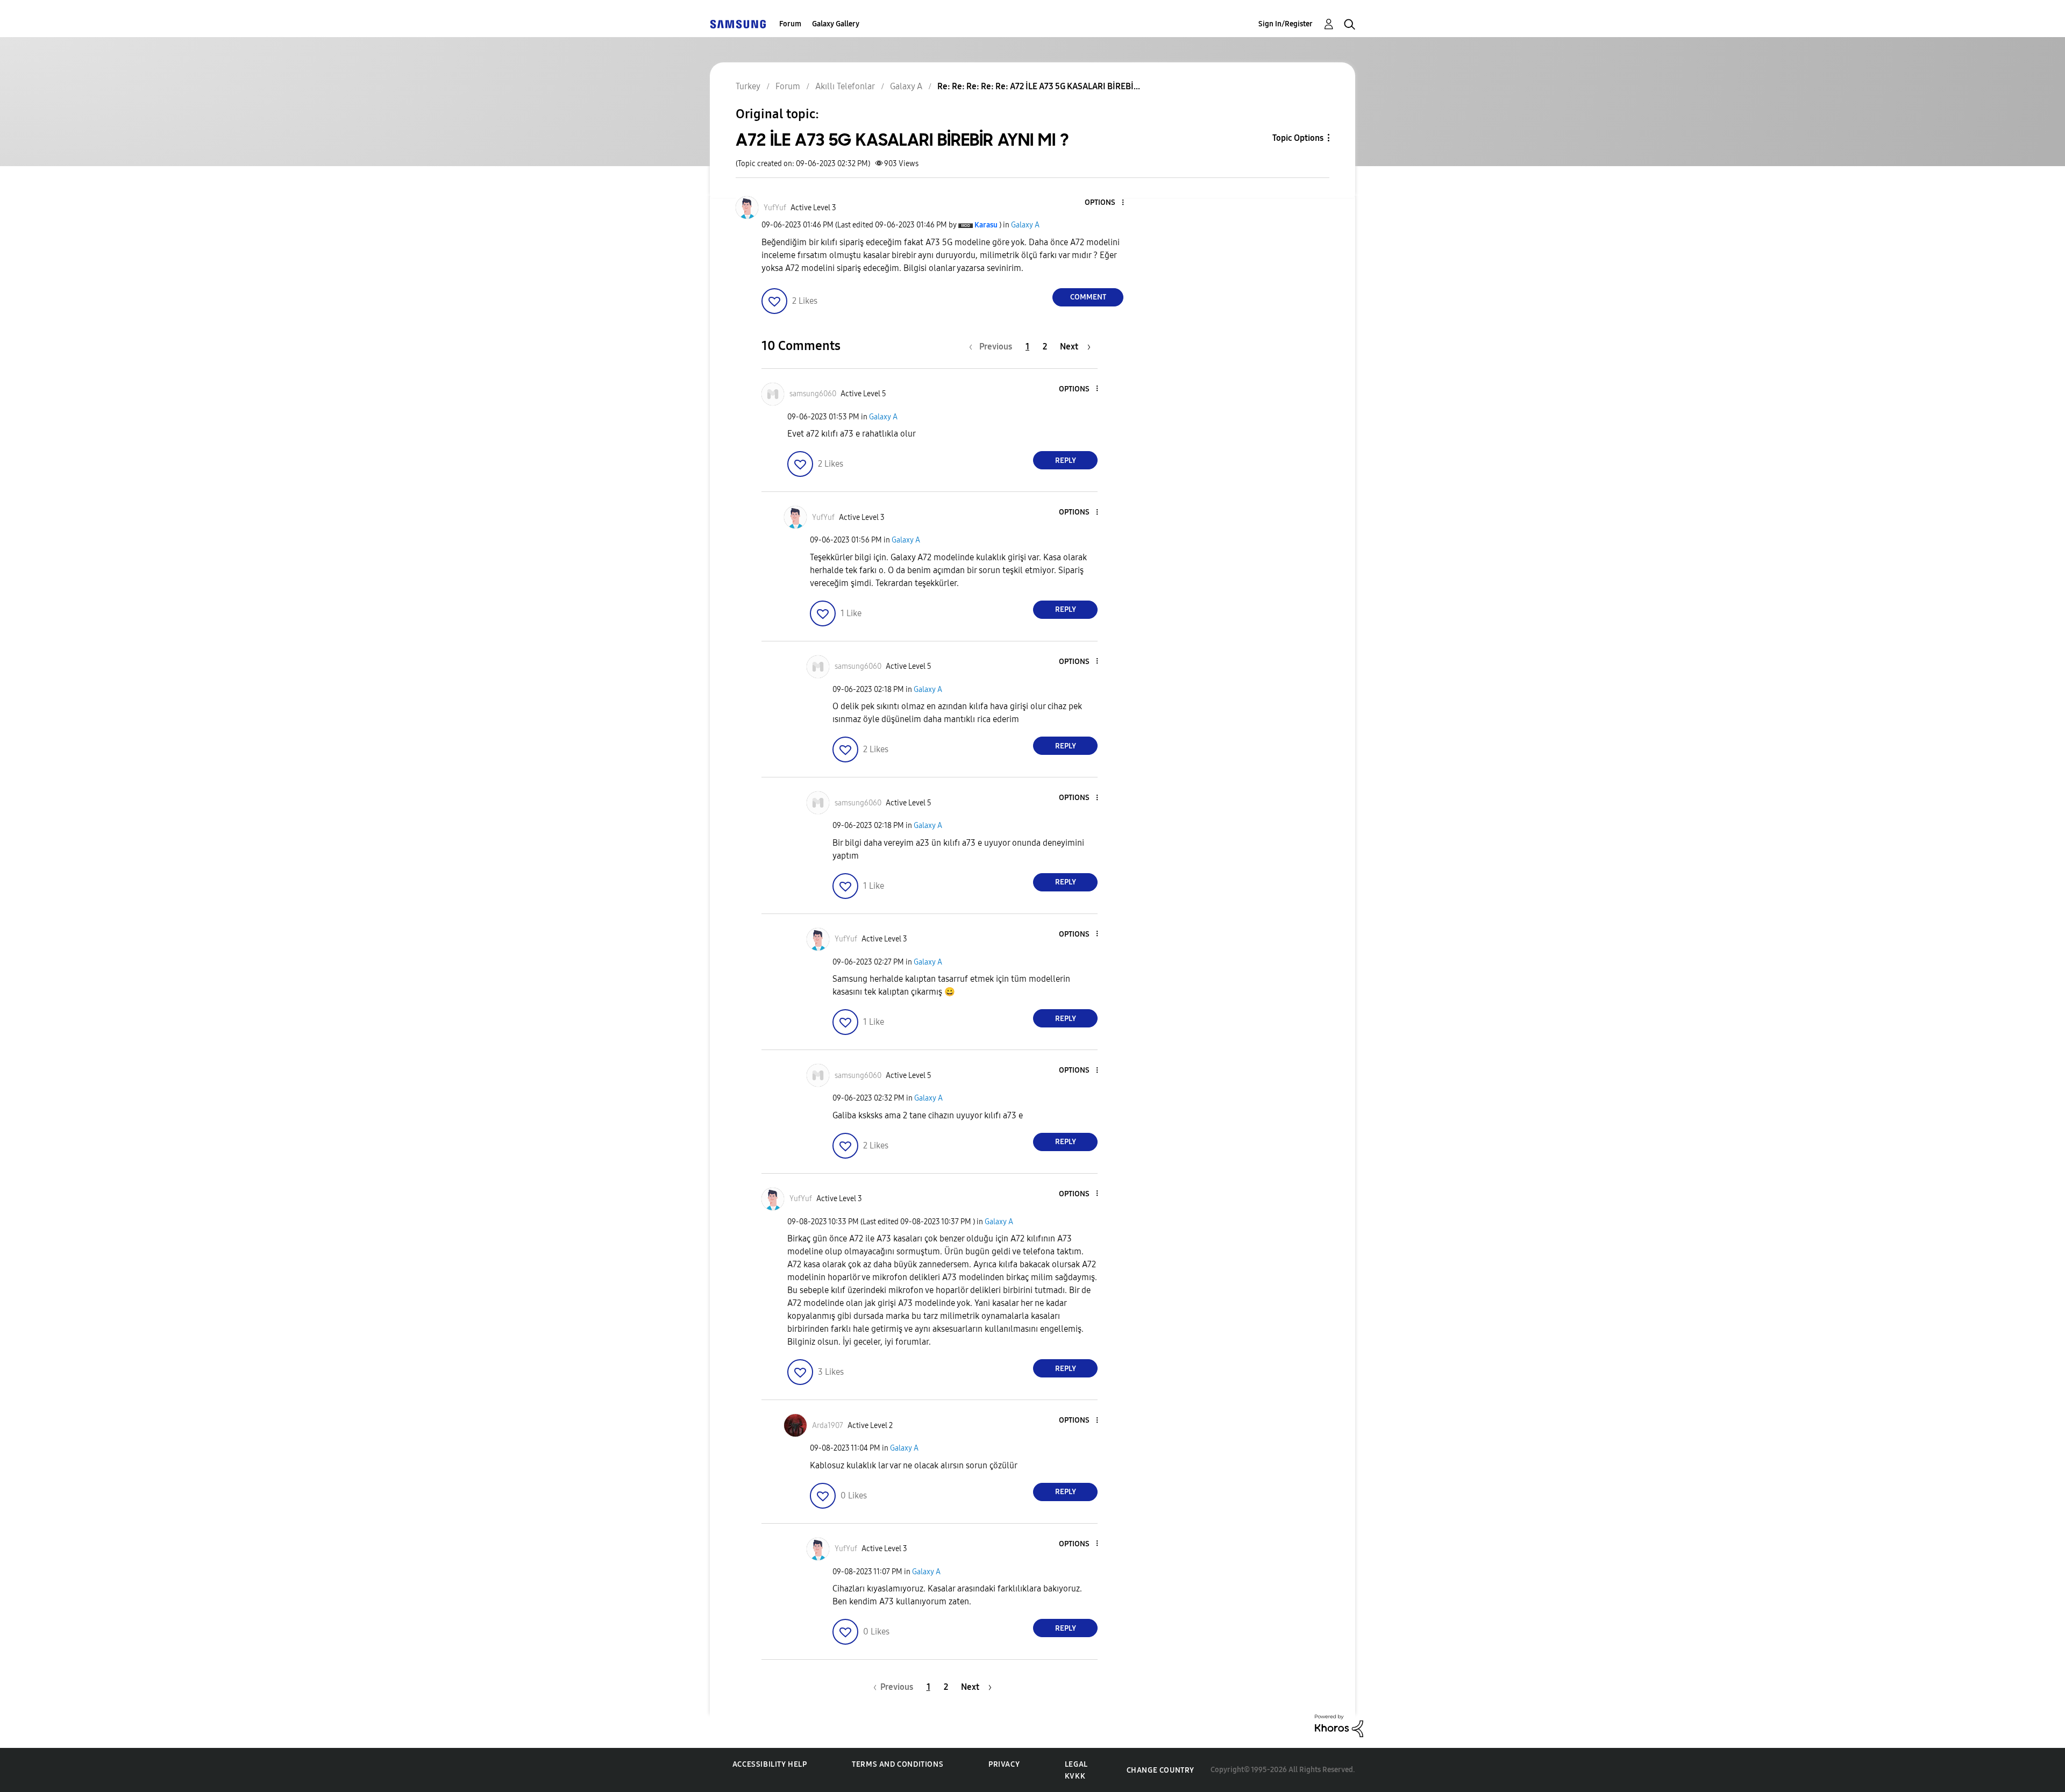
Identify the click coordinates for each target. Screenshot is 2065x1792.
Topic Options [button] (1298, 138)
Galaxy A (1025, 225)
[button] (1105, 203)
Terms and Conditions (898, 1764)
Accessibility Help (770, 1764)
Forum (790, 24)
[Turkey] (738, 24)
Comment (1088, 297)
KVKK (1075, 1776)
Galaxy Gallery (836, 24)
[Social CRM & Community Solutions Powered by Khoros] (1339, 1725)
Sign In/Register (1286, 24)
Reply (1066, 461)
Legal (1076, 1764)
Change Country (1160, 1770)
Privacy (1004, 1764)
